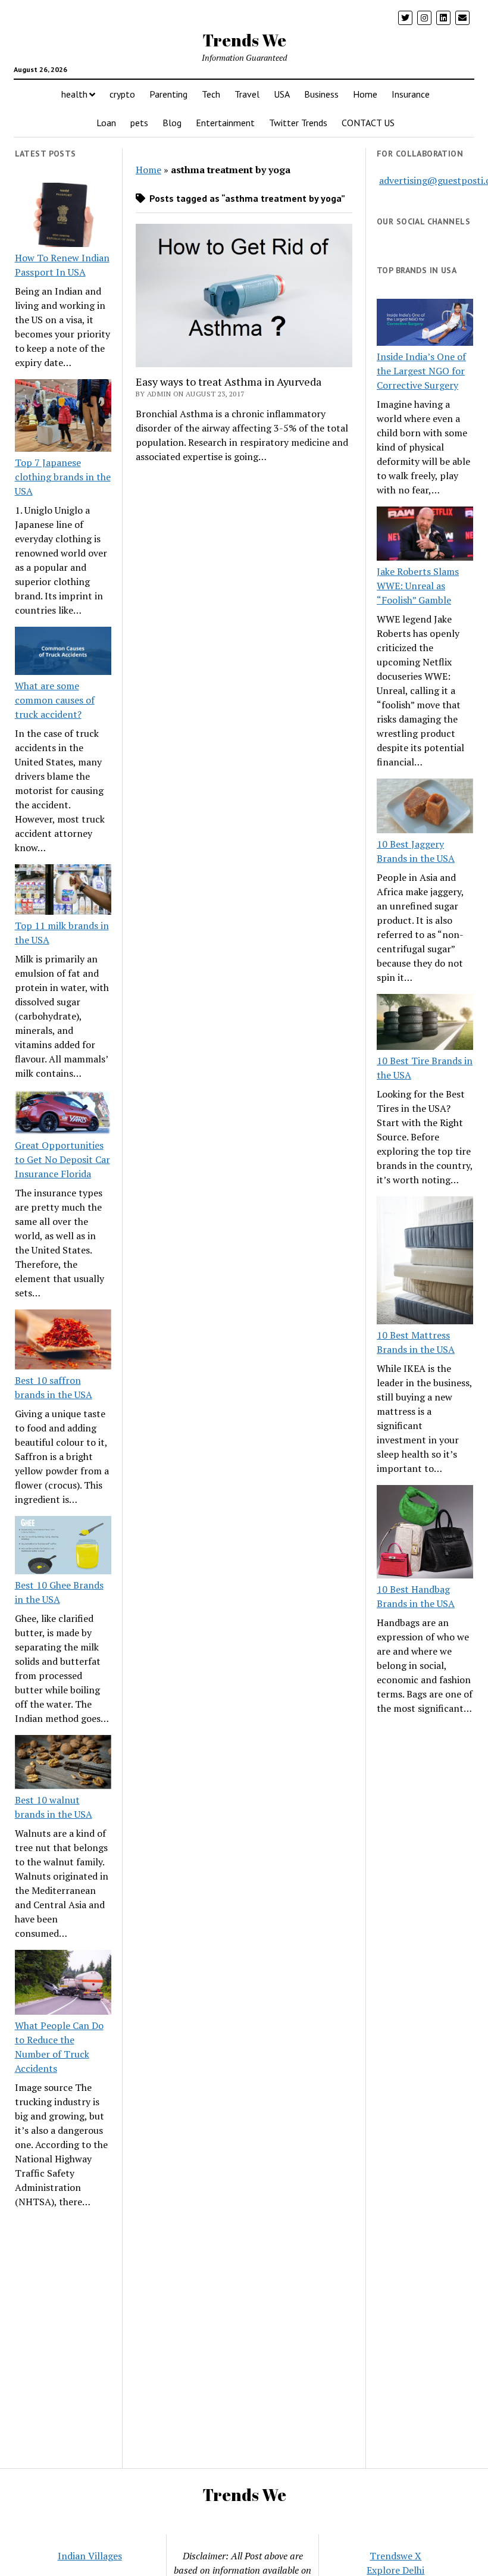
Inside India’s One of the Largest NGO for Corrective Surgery (421, 371)
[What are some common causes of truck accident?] (63, 653)
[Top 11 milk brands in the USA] (63, 891)
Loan (106, 123)
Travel (247, 94)
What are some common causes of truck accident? (55, 700)
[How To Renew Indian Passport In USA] (63, 217)
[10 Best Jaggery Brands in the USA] (425, 808)
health (74, 94)
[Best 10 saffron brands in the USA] (63, 1341)
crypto (122, 94)
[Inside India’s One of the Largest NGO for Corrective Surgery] (425, 324)
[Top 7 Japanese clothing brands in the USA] (63, 417)
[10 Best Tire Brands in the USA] (425, 1024)
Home (365, 94)
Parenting (168, 94)
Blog (172, 123)
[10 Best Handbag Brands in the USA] (425, 1534)
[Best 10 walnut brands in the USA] (63, 1764)
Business (321, 94)
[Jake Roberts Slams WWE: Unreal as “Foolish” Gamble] (425, 535)
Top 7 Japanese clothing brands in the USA (63, 477)
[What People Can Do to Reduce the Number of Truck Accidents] (63, 1984)
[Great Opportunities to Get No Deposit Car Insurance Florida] (63, 1114)
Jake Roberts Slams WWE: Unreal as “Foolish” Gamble (418, 586)
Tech (211, 94)
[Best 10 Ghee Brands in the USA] (63, 1547)
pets (139, 123)
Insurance (411, 94)
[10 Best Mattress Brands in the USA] (425, 1262)
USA (282, 94)
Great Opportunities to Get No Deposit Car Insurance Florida (62, 1159)
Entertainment (225, 123)
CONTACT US (368, 123)
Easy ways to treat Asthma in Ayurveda (229, 382)
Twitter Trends (298, 123)
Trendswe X (395, 2556)
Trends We (244, 40)
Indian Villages (90, 2556)
